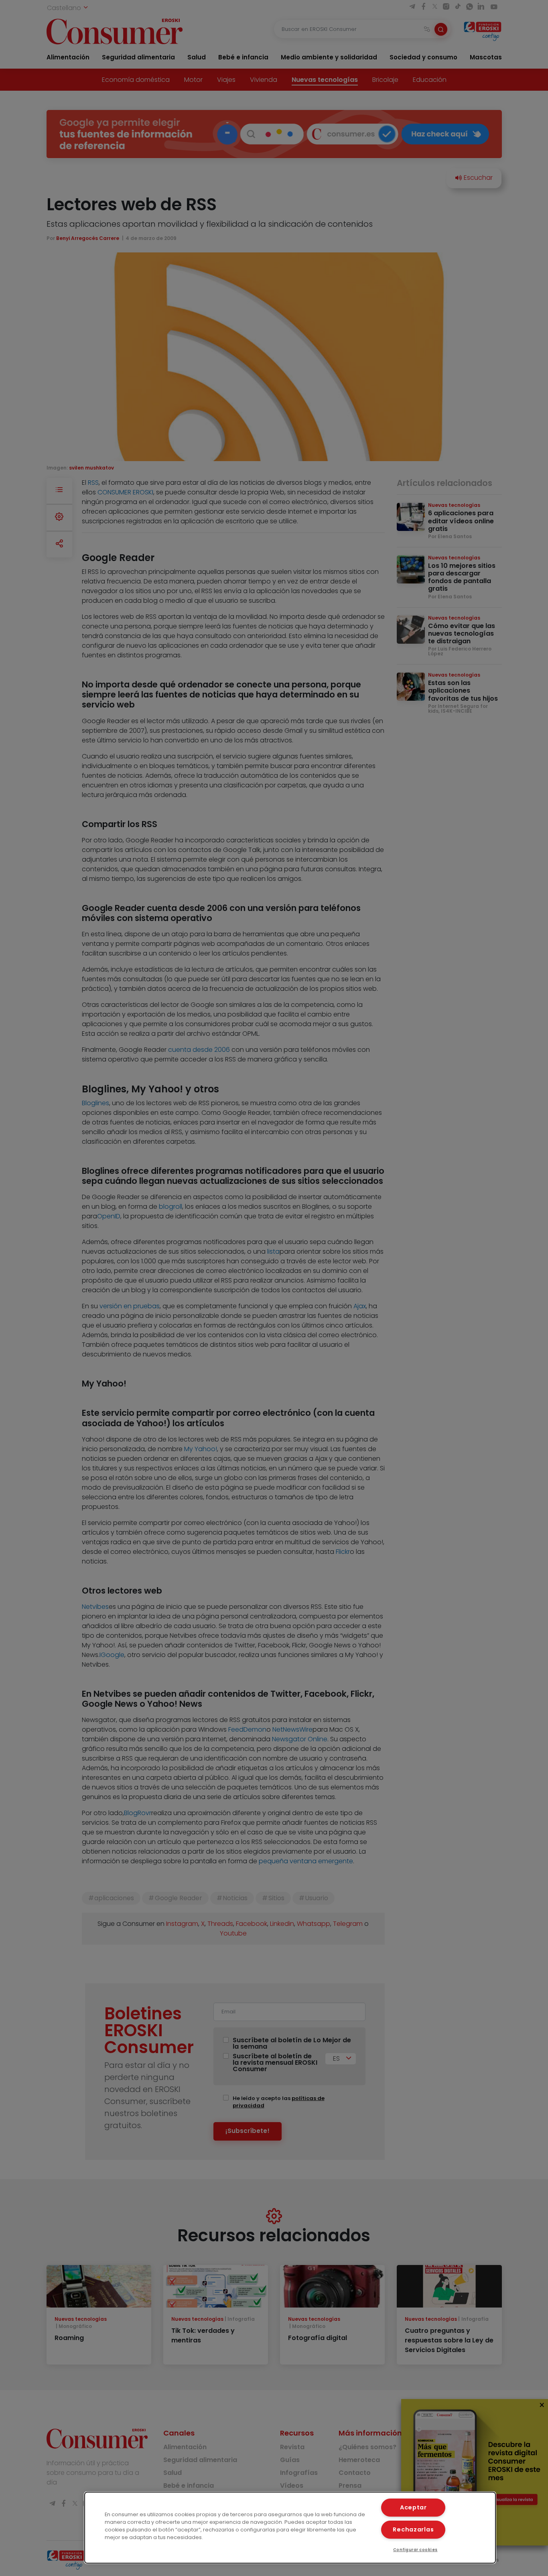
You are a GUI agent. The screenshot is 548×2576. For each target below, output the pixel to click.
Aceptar (413, 2507)
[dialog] (290, 2528)
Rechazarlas (413, 2529)
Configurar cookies (415, 2550)
